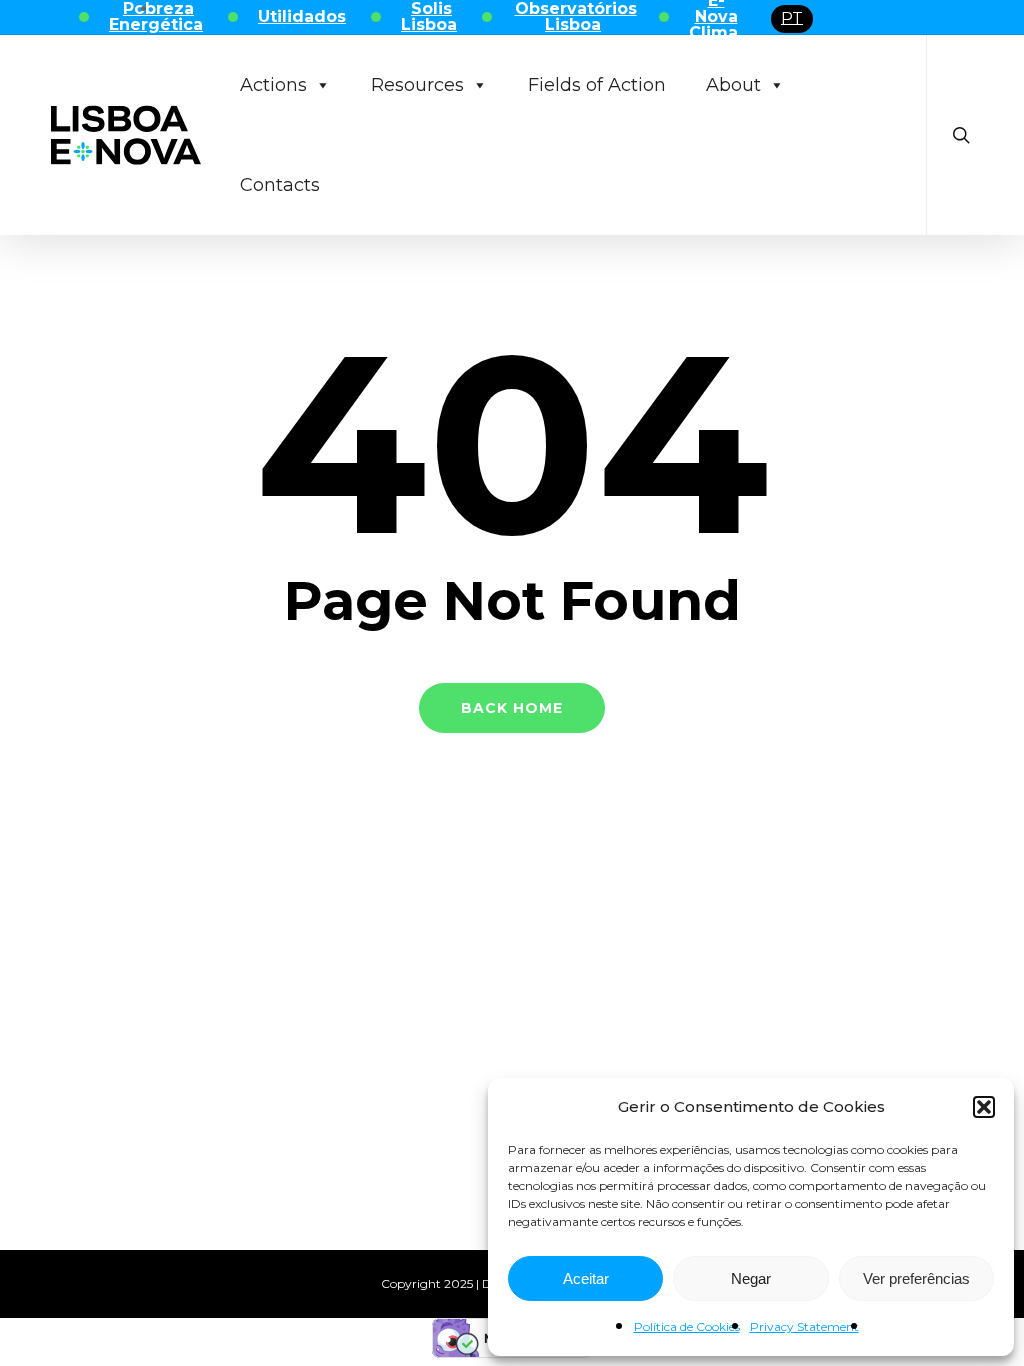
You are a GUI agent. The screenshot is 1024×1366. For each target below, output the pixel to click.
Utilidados (302, 16)
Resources (417, 85)
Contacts (280, 185)
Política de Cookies (687, 1326)
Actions (273, 85)
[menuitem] (792, 19)
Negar (751, 1278)
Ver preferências (916, 1278)
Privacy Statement (804, 1326)
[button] (984, 1107)
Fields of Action (597, 85)
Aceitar (586, 1278)
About (733, 85)
